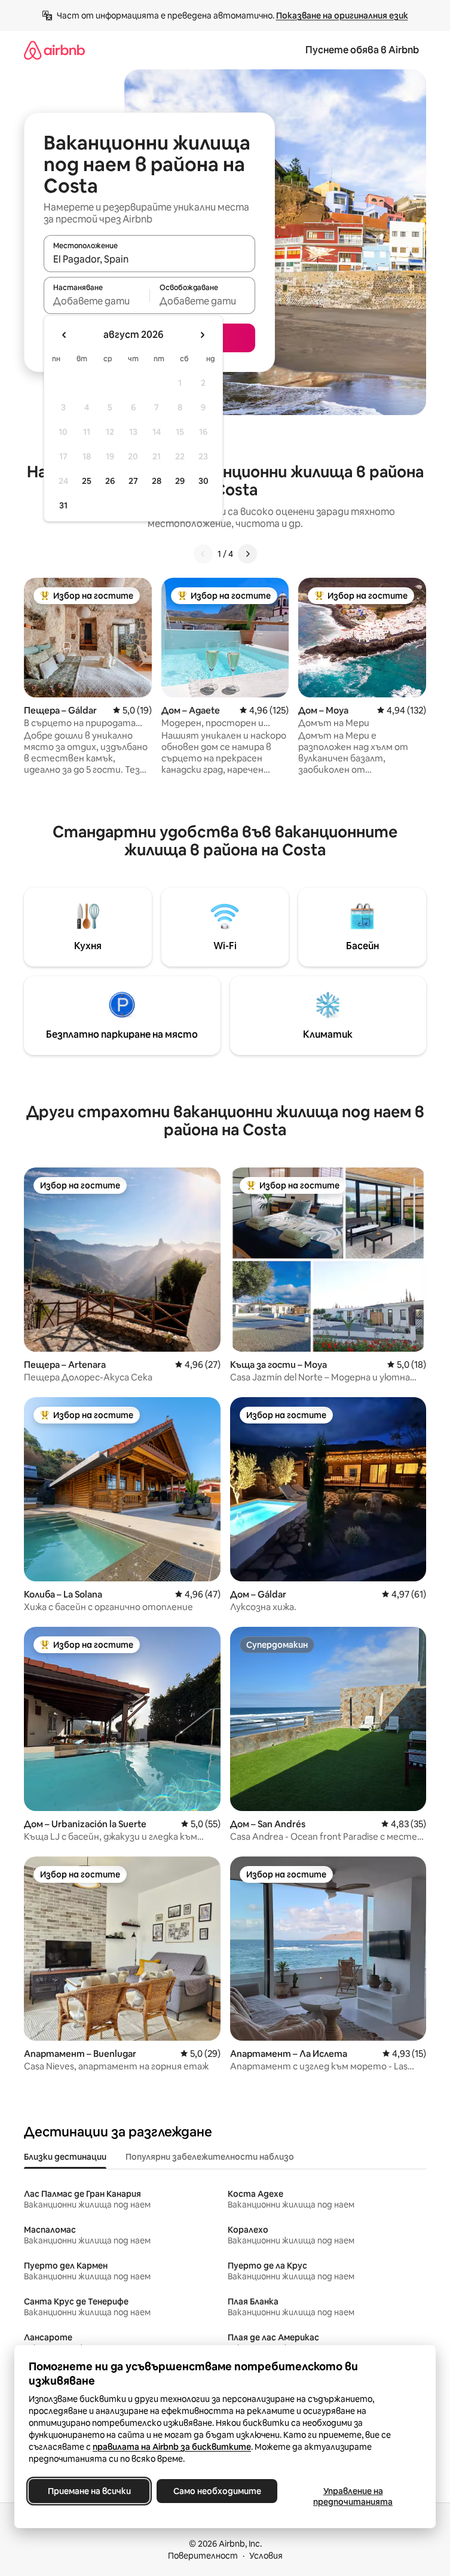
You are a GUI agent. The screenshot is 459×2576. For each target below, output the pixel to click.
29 (180, 481)
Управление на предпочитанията (353, 2496)
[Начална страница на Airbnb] (54, 50)
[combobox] (149, 259)
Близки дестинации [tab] (65, 2157)
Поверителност (203, 2556)
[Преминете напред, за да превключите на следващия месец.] (202, 335)
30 (204, 481)
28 (157, 481)
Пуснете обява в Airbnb (362, 50)
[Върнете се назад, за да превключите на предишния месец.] (65, 335)
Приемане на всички (89, 2491)
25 (87, 481)
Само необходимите (217, 2491)
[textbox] (97, 301)
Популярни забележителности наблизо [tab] (210, 2157)
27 (133, 481)
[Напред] (247, 554)
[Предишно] (203, 554)
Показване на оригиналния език (342, 16)
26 (110, 481)
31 (63, 505)
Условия (266, 2556)
